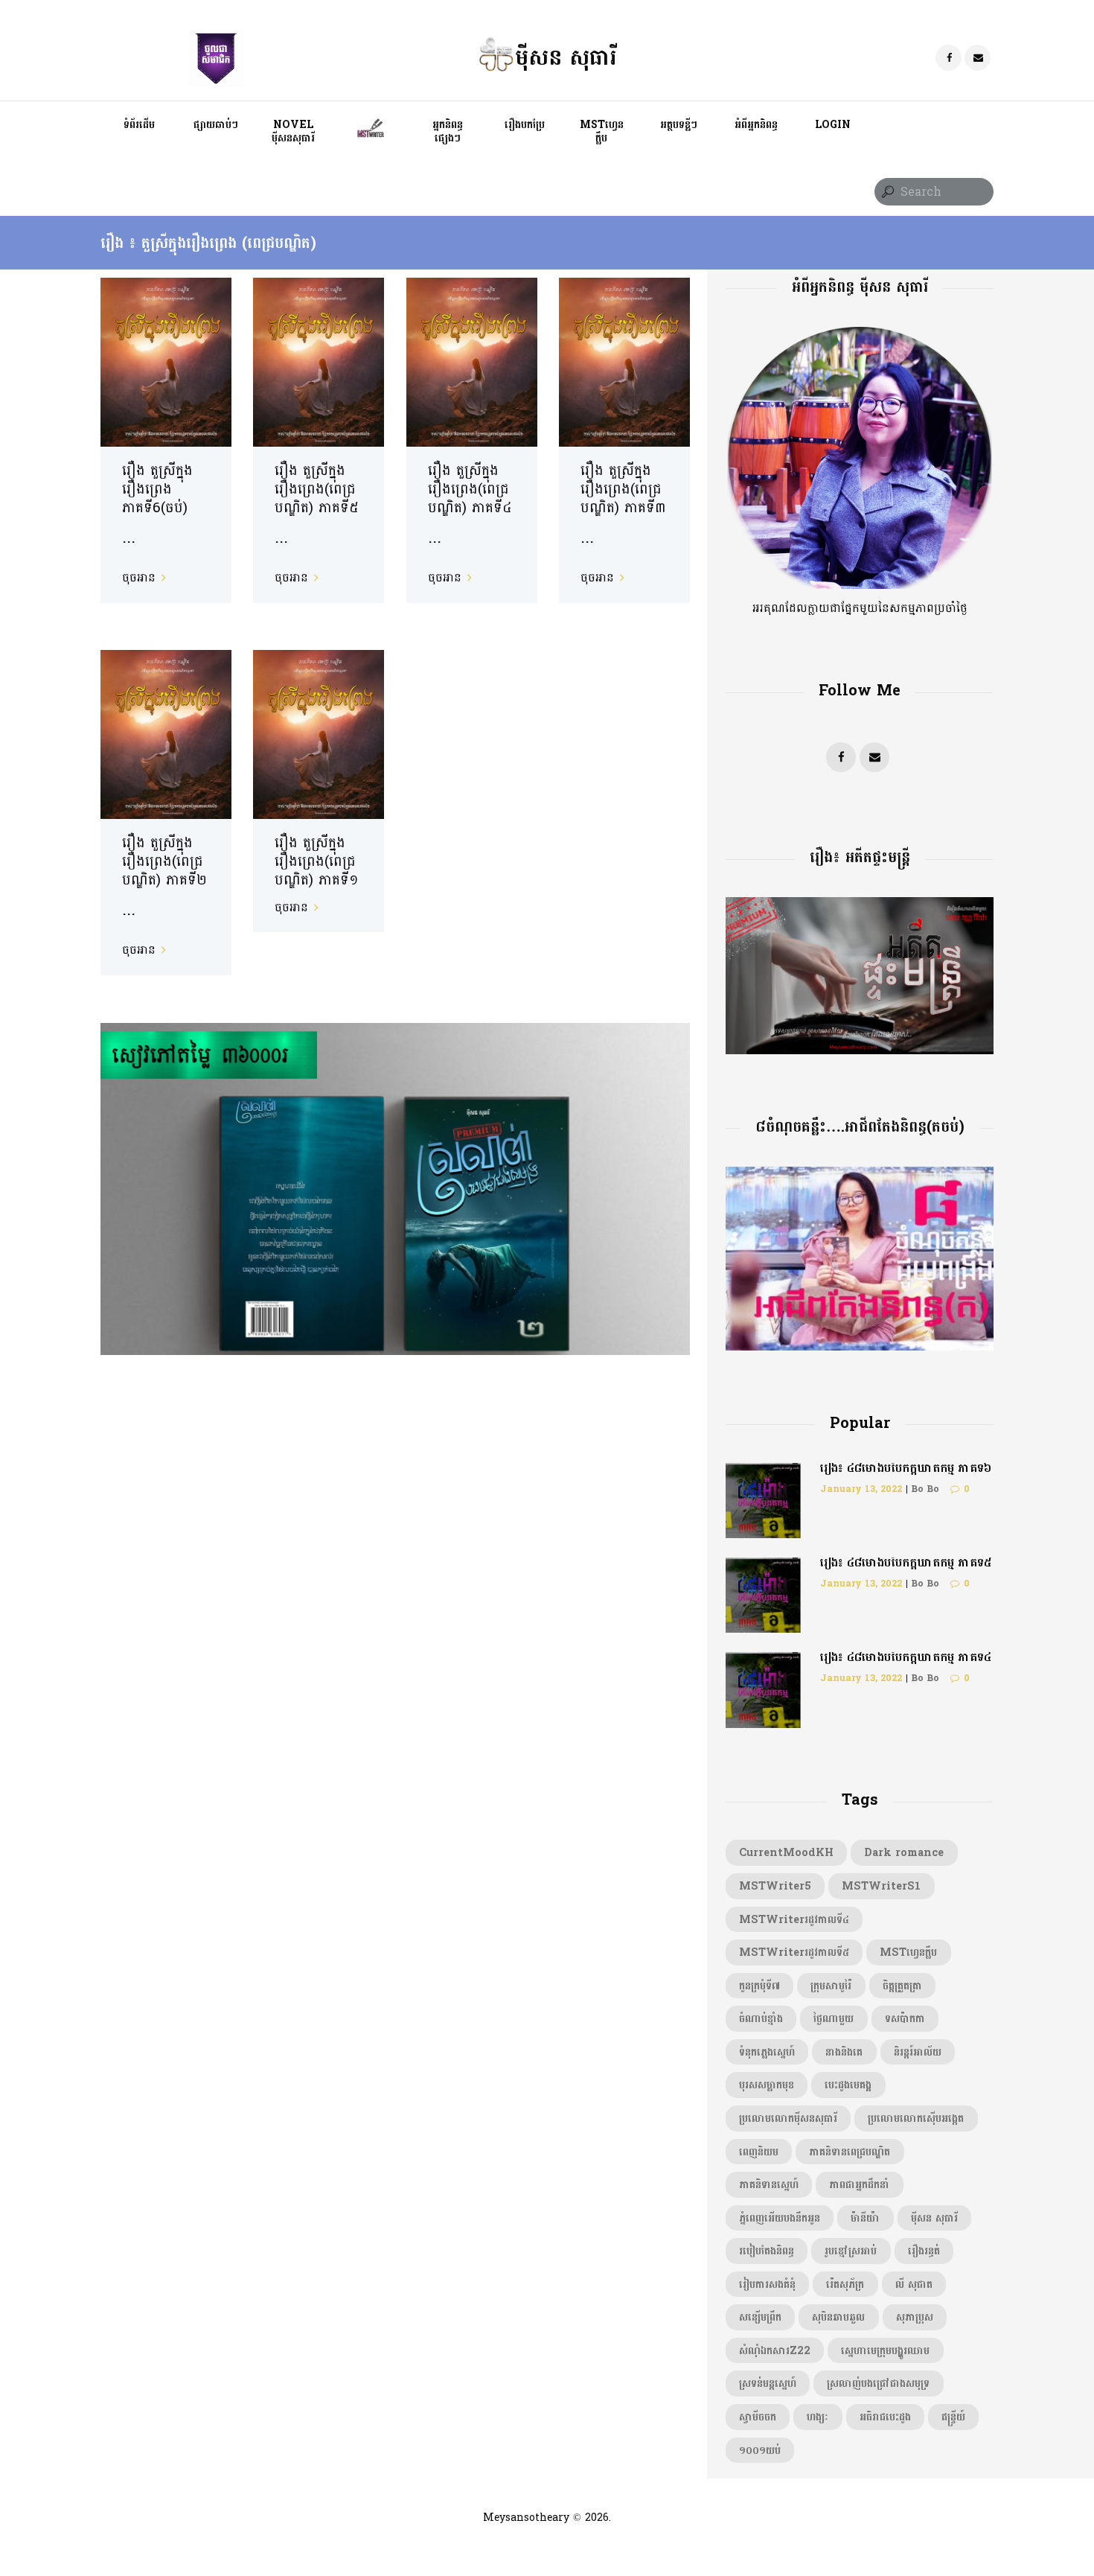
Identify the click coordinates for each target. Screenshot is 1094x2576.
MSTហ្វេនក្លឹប (908, 1952)
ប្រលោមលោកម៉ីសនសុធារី (788, 2118)
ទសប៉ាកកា (905, 2018)
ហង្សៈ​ (818, 2417)
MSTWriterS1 (881, 1886)
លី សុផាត (914, 2284)
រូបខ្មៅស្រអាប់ (851, 2251)
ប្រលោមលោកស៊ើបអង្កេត (916, 2118)
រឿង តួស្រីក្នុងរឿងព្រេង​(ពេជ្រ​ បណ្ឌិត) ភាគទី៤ (470, 489)
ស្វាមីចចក (758, 2417)
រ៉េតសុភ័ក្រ (845, 2284)
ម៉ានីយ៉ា (865, 2218)
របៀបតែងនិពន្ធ (767, 2251)
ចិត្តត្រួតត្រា (902, 1986)
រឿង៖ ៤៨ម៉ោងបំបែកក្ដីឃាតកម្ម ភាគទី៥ (906, 1562)
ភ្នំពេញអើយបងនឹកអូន (780, 2218)
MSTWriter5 (775, 1886)
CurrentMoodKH (786, 1852)
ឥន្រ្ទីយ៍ (953, 2417)
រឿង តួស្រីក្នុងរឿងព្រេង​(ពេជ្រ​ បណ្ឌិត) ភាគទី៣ (623, 489)
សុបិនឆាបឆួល (838, 2317)
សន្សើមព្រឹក (760, 2317)
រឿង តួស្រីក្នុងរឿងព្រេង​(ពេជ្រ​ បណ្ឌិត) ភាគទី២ (164, 861)
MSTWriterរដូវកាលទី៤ (794, 1919)
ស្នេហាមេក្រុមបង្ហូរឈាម (885, 2350)
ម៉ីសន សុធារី (934, 2218)
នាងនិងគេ (844, 2052)
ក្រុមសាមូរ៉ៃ (831, 1986)
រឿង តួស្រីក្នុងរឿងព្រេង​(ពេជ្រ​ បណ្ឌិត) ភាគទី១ (317, 861)
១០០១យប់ (760, 2450)
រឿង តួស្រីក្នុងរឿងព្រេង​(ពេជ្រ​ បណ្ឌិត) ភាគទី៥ (317, 489)
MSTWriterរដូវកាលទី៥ (794, 1952)
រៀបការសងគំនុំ (767, 2284)
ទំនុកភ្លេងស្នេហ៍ (767, 2052)
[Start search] (886, 192)
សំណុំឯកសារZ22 (775, 2350)
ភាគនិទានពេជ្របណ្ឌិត (850, 2152)
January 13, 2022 (861, 1489)
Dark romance (904, 1852)
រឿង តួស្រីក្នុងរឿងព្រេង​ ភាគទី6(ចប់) (157, 489)
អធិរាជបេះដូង (885, 2417)
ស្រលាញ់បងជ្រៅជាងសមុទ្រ (878, 2383)
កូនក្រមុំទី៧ (759, 1986)
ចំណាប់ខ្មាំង (761, 2018)
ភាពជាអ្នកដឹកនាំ (859, 2184)
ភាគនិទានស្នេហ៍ (769, 2184)
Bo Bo (925, 1489)
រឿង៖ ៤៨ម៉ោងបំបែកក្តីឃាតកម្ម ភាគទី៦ (906, 1468)
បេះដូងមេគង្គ (848, 2085)
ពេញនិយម (759, 2152)
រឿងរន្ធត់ (924, 2251)
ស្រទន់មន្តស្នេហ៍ (768, 2383)
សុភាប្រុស (915, 2317)
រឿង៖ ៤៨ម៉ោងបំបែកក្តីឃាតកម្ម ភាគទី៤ (906, 1657)
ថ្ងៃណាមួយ (834, 2018)
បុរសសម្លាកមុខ (767, 2085)
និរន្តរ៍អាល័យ (918, 2052)
